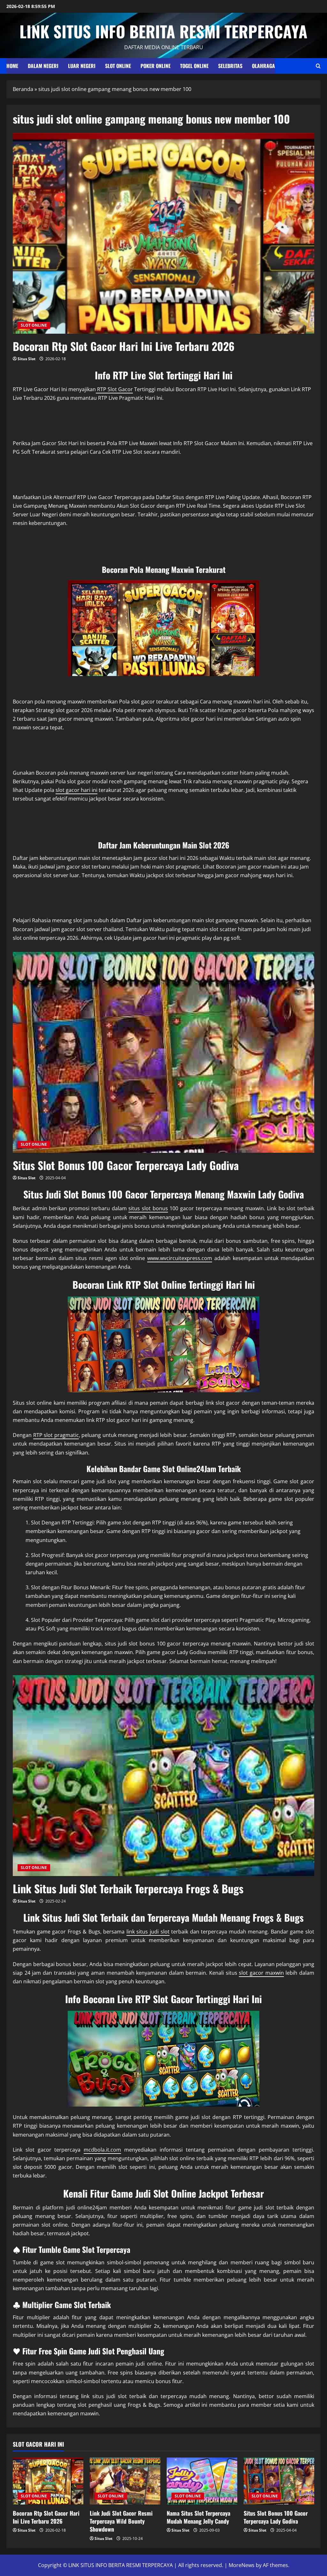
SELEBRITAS (230, 66)
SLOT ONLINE (118, 66)
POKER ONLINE (156, 66)
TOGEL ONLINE (194, 66)
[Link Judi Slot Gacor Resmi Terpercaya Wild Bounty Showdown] (125, 2481)
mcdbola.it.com (102, 2150)
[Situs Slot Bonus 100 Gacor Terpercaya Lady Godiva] (279, 2481)
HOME (12, 66)
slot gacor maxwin (261, 1973)
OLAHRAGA (263, 66)
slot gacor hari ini (76, 790)
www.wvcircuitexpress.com (180, 1258)
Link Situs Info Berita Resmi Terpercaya (163, 31)
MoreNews (242, 2565)
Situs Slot (27, 359)
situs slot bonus (148, 1208)
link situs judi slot (148, 1932)
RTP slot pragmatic (56, 1435)
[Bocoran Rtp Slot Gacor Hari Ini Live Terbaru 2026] (48, 2481)
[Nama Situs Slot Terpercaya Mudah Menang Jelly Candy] (202, 2481)
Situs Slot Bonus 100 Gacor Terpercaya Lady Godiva (126, 1165)
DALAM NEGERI (43, 66)
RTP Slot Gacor (114, 389)
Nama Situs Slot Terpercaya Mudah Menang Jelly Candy (198, 2517)
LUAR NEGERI (82, 66)
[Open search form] (318, 66)
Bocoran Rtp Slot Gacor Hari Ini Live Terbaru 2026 (124, 346)
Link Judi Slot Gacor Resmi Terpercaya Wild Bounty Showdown (121, 2521)
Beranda (23, 89)
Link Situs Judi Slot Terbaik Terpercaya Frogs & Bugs (128, 1888)
